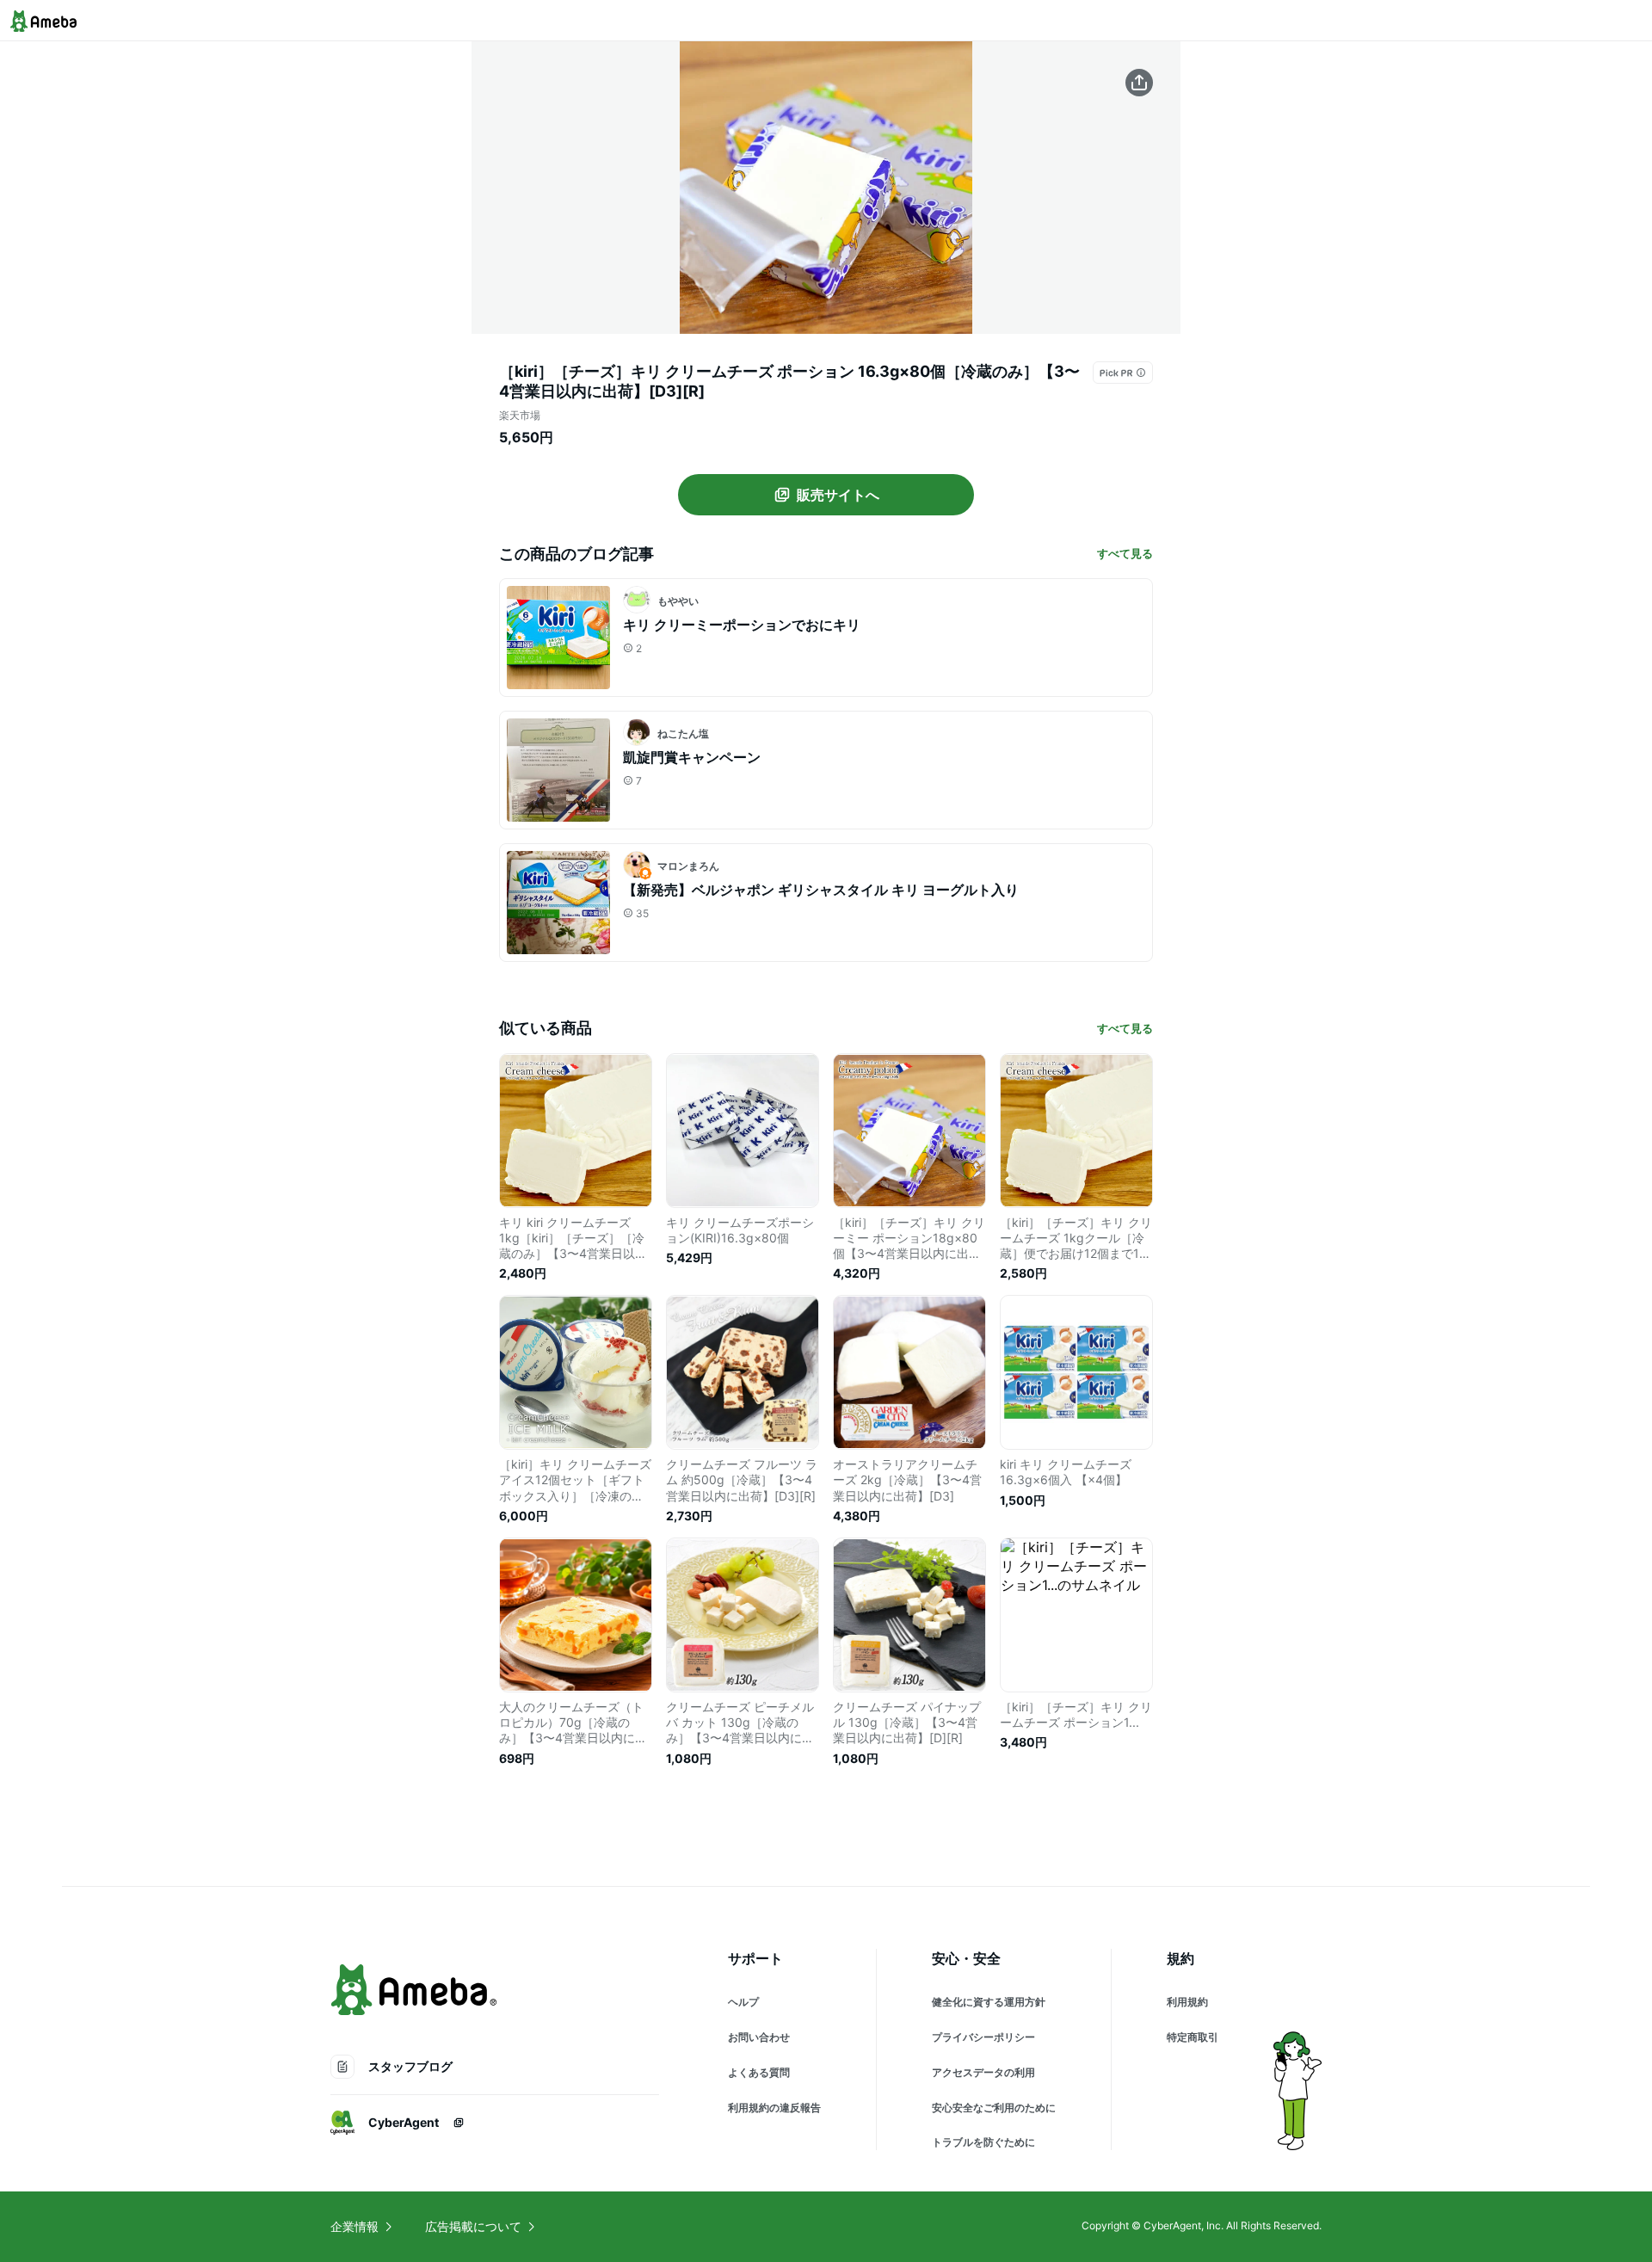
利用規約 (1187, 2002)
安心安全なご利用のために (994, 2108)
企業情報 (354, 2226)
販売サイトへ (838, 495)
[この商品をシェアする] (1139, 83)
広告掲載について (473, 2226)
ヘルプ (743, 2002)
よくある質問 (759, 2072)
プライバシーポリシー (983, 2037)
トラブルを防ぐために (983, 2142)
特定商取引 (1193, 2037)
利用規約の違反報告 (774, 2108)
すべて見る (1125, 553)
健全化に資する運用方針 (989, 2002)
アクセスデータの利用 (983, 2072)
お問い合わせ (759, 2037)
